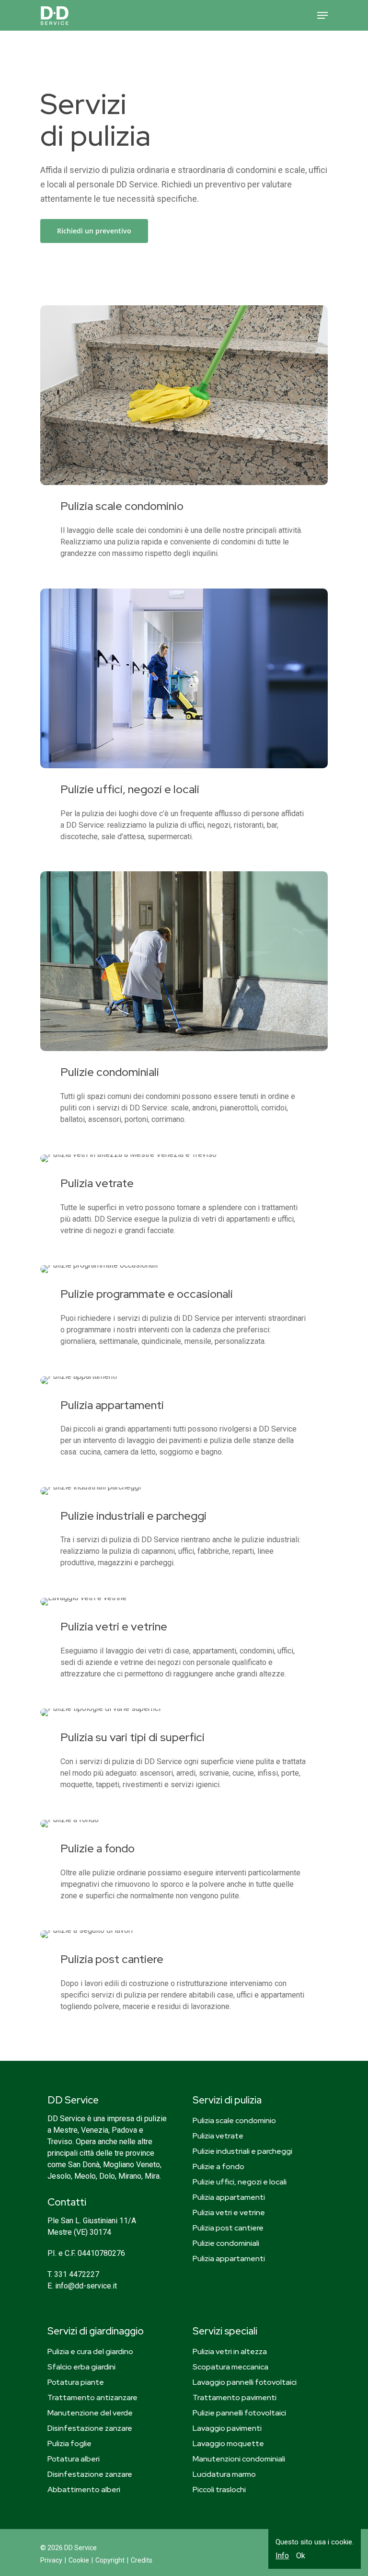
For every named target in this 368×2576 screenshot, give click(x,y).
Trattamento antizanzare (92, 2397)
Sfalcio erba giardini (81, 2367)
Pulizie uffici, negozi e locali (240, 2182)
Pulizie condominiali (226, 2243)
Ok (301, 2556)
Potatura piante (76, 2382)
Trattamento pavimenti (235, 2397)
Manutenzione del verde (90, 2413)
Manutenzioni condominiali (239, 2459)
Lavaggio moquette (228, 2443)
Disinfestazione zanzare (90, 2428)
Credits (142, 2560)
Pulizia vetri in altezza (230, 2351)
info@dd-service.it (86, 2286)
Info (282, 2556)
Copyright (110, 2560)
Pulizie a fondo (218, 2166)
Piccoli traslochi (219, 2489)
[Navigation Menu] (322, 15)
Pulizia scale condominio (234, 2120)
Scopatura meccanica (230, 2367)
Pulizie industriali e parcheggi (242, 2151)
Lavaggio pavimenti (227, 2428)
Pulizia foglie (69, 2443)
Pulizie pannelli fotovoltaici (239, 2413)
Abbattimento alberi (84, 2489)
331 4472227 (77, 2274)
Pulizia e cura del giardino (90, 2351)
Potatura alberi (74, 2459)
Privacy (51, 2560)
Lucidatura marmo (224, 2474)
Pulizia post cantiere (228, 2228)
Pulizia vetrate (218, 2136)
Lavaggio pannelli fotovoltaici (245, 2382)
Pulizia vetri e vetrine (229, 2212)
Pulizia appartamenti (229, 2197)
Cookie (79, 2560)
